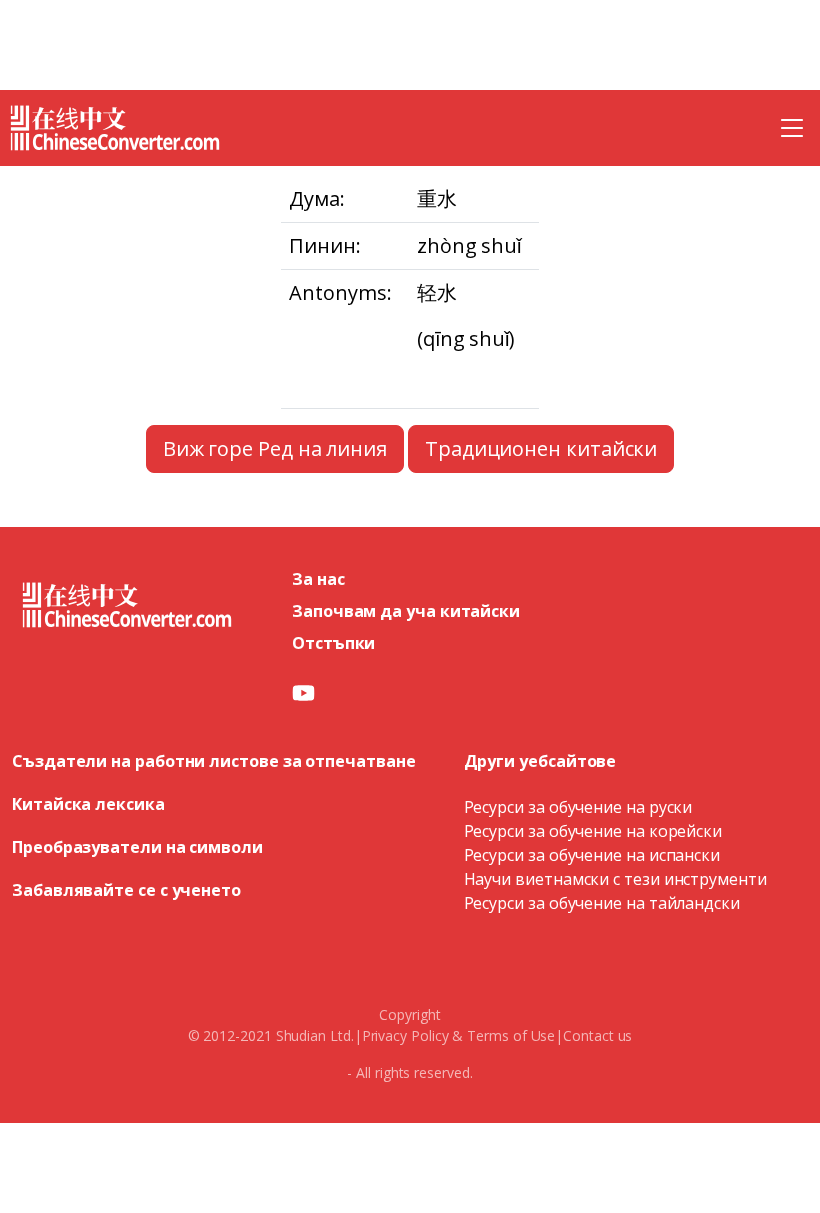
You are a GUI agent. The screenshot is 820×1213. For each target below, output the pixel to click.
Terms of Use (511, 1035)
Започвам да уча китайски (406, 611)
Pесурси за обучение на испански (592, 855)
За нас (318, 579)
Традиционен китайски (541, 448)
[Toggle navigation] (792, 128)
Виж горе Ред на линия (275, 448)
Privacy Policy (405, 1035)
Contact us (597, 1035)
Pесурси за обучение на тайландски (602, 903)
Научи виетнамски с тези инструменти (615, 879)
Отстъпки (333, 643)
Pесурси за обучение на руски (578, 807)
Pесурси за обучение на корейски (593, 831)
